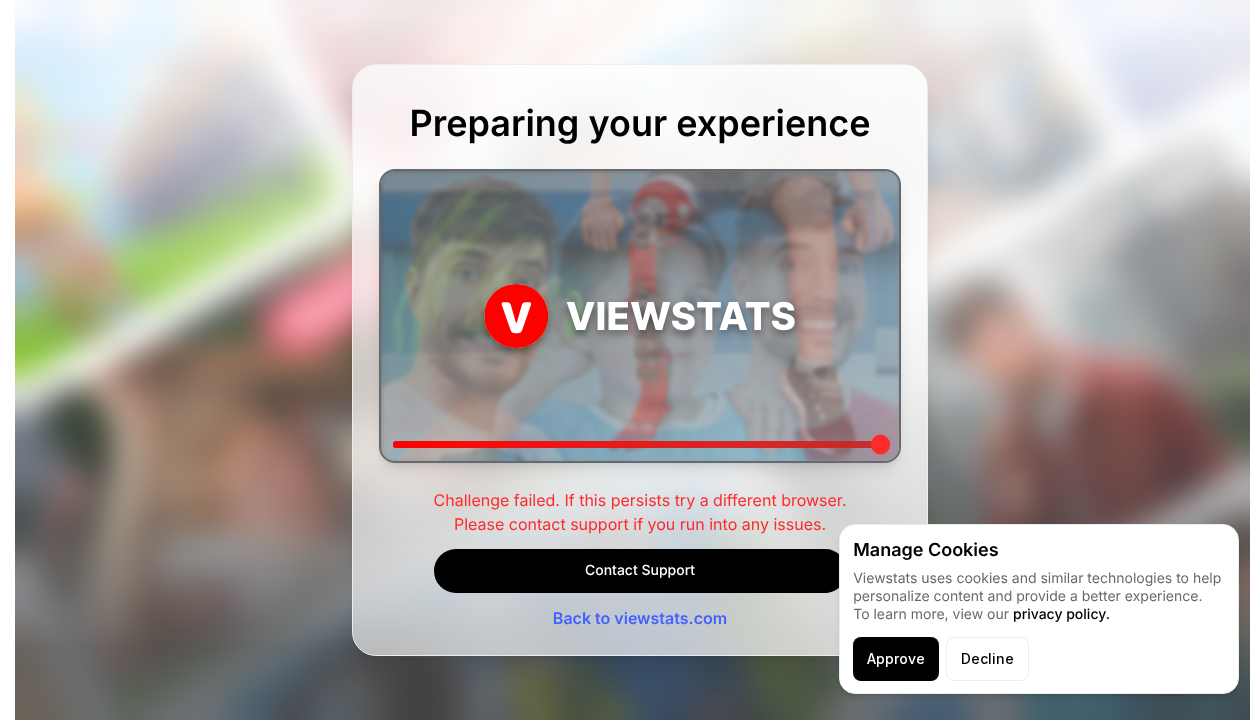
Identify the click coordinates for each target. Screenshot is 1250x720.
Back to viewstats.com (640, 618)
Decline (987, 658)
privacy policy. (1061, 614)
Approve (896, 658)
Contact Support (640, 570)
